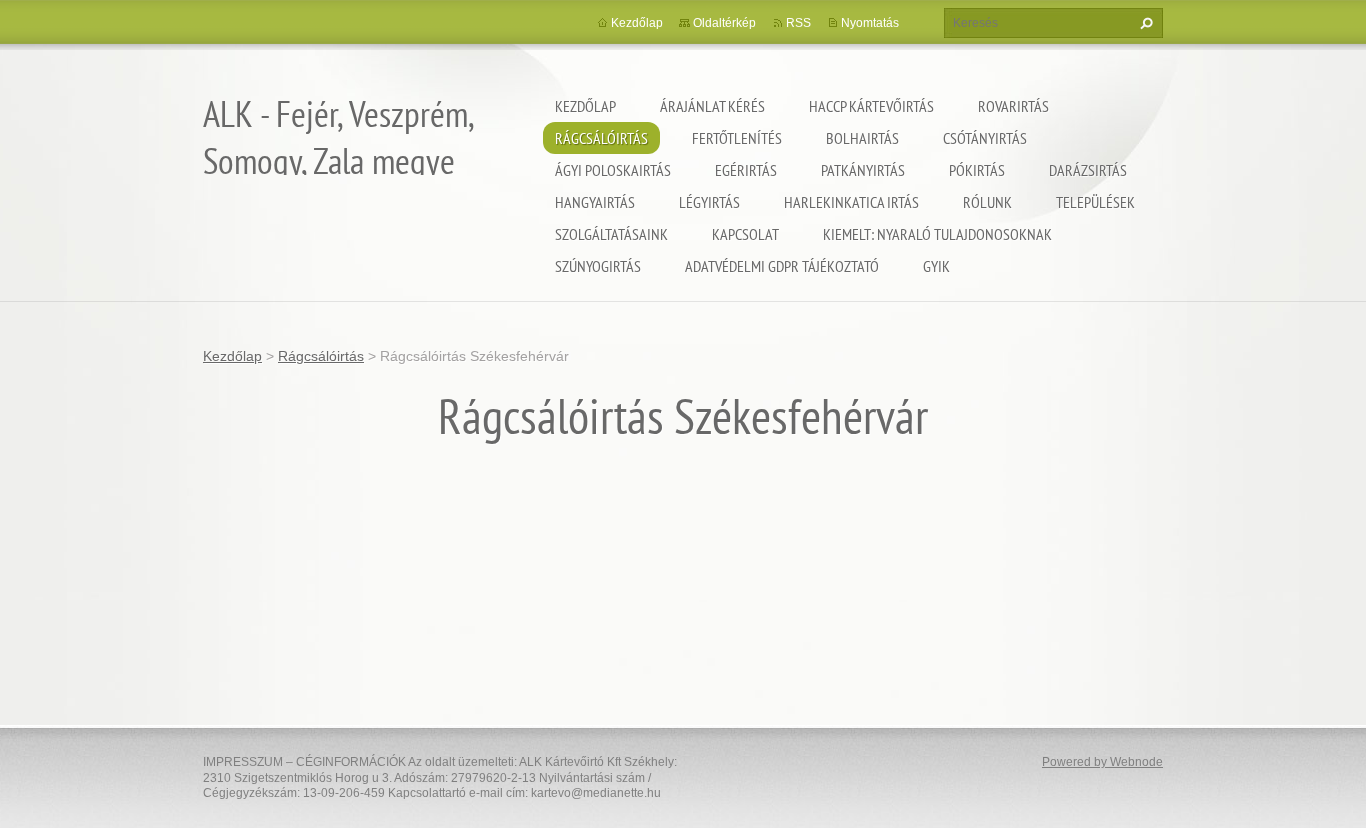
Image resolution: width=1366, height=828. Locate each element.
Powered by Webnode (1102, 762)
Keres (1144, 23)
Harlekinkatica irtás (851, 202)
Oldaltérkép (724, 23)
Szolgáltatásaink (611, 234)
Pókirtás (977, 170)
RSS (798, 23)
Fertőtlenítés (737, 138)
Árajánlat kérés (712, 106)
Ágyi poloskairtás (613, 170)
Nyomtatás (870, 23)
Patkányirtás (863, 170)
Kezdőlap (585, 106)
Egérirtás (746, 170)
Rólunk (987, 202)
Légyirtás (709, 202)
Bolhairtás (862, 138)
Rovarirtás (1013, 106)
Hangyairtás (595, 202)
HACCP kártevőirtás (871, 106)
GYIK (936, 266)
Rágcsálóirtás (601, 138)
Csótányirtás (985, 138)
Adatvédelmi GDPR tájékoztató (782, 266)
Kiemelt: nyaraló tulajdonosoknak (937, 234)
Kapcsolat (745, 234)
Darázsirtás (1088, 170)
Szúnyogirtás (598, 266)
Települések (1095, 202)
